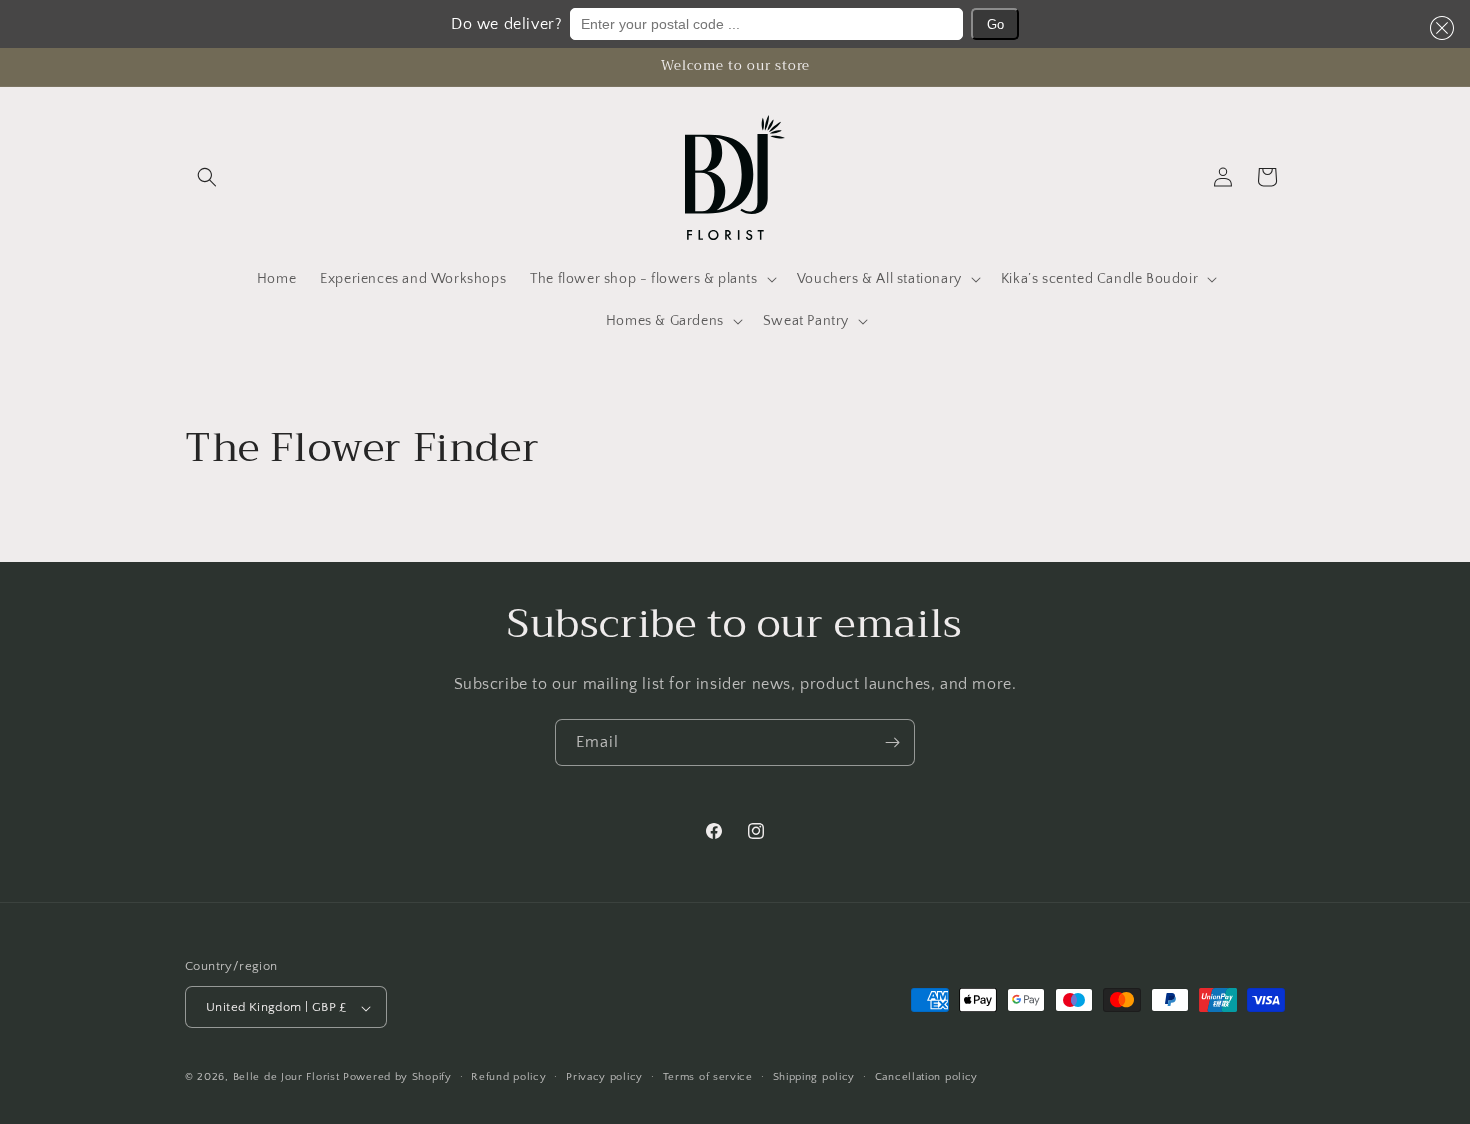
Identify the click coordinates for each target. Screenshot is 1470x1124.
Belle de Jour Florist (286, 1078)
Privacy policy (604, 1077)
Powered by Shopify (397, 1078)
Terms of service (708, 1077)
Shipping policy (814, 1077)
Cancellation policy (926, 1077)
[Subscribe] (892, 742)
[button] (1438, 28)
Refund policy (508, 1077)
